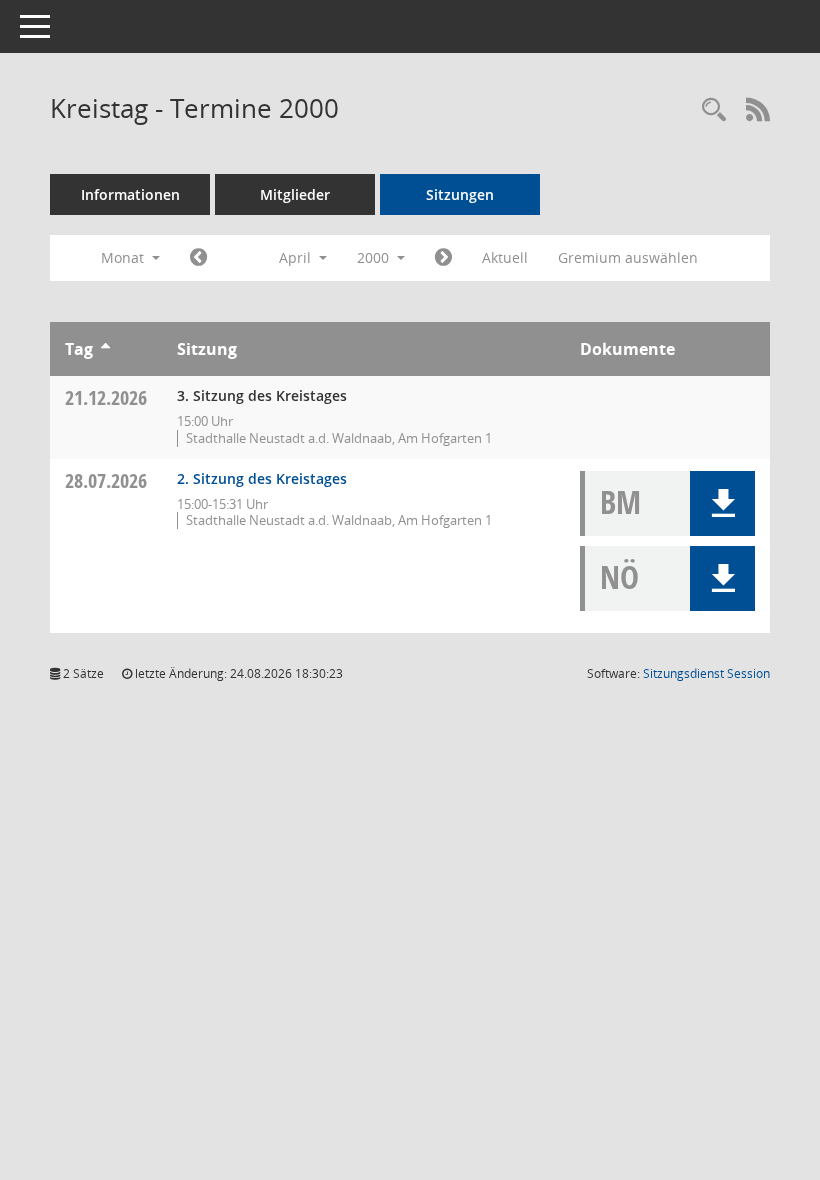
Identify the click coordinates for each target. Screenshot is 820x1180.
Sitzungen (460, 194)
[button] (722, 503)
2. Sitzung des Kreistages (262, 478)
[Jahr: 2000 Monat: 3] (198, 258)
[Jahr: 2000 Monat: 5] (443, 258)
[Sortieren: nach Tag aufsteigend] (105, 349)
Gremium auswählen (628, 257)
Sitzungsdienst (706, 673)
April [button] (297, 257)
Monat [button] (124, 257)
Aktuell (505, 257)
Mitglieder (295, 194)
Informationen (130, 194)
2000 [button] (375, 257)
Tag (79, 349)
